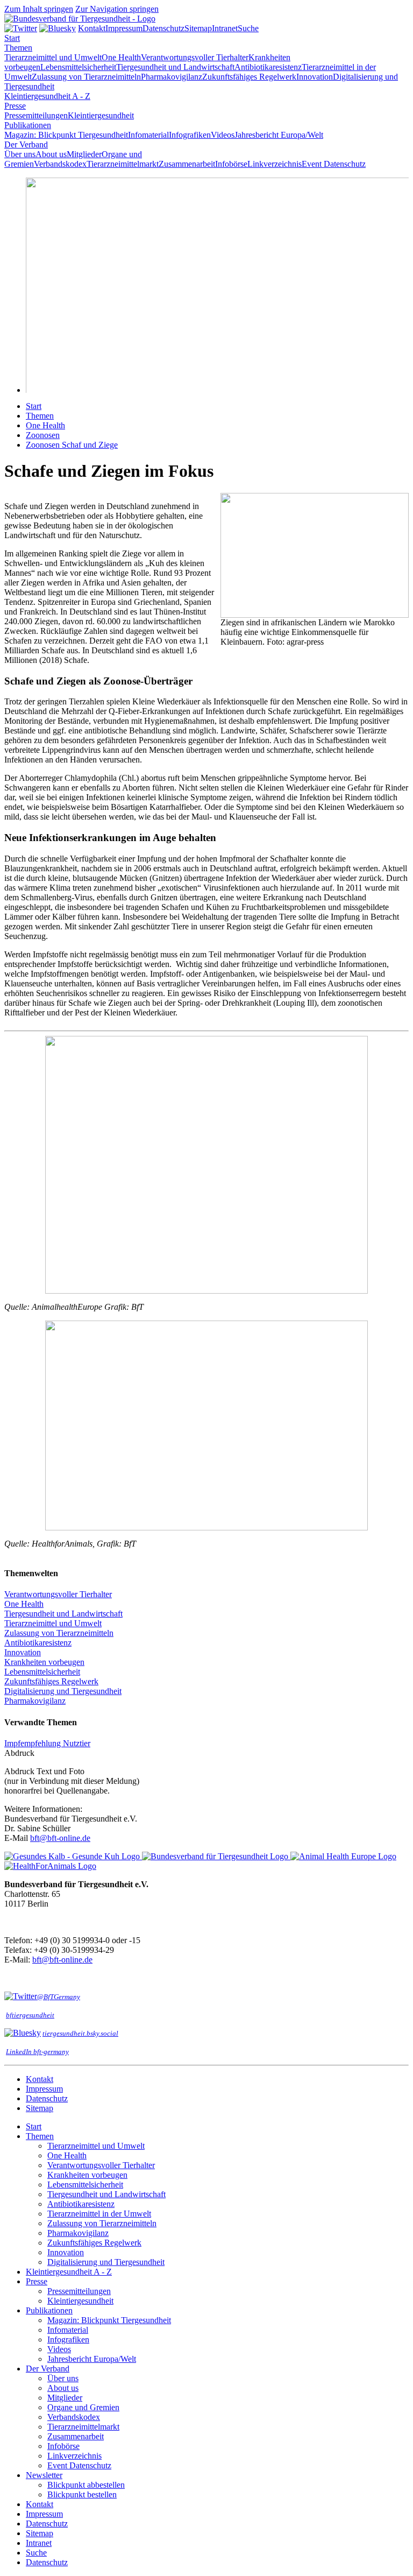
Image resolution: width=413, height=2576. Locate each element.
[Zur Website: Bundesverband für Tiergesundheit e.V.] (216, 1856)
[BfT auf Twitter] (21, 28)
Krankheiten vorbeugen (44, 1662)
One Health (121, 57)
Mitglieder (84, 154)
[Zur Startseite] (80, 19)
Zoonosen (43, 435)
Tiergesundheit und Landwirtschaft (175, 67)
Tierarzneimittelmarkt (123, 164)
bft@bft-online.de (60, 1838)
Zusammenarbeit (187, 164)
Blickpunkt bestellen (82, 2494)
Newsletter (44, 2475)
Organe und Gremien (83, 2407)
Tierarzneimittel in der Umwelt (99, 2214)
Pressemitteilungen (36, 115)
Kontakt (92, 28)
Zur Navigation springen (117, 9)
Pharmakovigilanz (172, 77)
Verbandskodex (60, 164)
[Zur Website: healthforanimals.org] (50, 1866)
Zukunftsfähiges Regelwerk (249, 77)
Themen (18, 48)
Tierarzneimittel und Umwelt (53, 57)
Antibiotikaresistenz (268, 67)
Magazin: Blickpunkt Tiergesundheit (66, 135)
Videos (223, 135)
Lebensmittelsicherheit (78, 67)
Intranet (225, 28)
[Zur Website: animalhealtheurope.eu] (343, 1856)
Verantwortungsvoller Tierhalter (195, 57)
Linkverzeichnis (275, 164)
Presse (15, 106)
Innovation (315, 77)
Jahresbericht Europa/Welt (279, 135)
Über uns (20, 154)
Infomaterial (148, 135)
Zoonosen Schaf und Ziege (72, 445)
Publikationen (28, 125)
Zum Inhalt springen (39, 9)
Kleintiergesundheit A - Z (47, 96)
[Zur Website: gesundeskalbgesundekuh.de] (73, 1856)
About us (51, 154)
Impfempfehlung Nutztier (47, 1743)
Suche (248, 28)
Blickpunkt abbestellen (86, 2485)
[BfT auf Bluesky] (58, 28)
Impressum (124, 28)
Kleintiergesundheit (101, 115)
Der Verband (26, 144)
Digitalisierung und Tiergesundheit (63, 1691)
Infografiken (190, 135)
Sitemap (198, 28)
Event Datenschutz (334, 164)
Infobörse (231, 164)
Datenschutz (163, 28)
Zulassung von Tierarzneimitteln (86, 77)
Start (34, 406)
